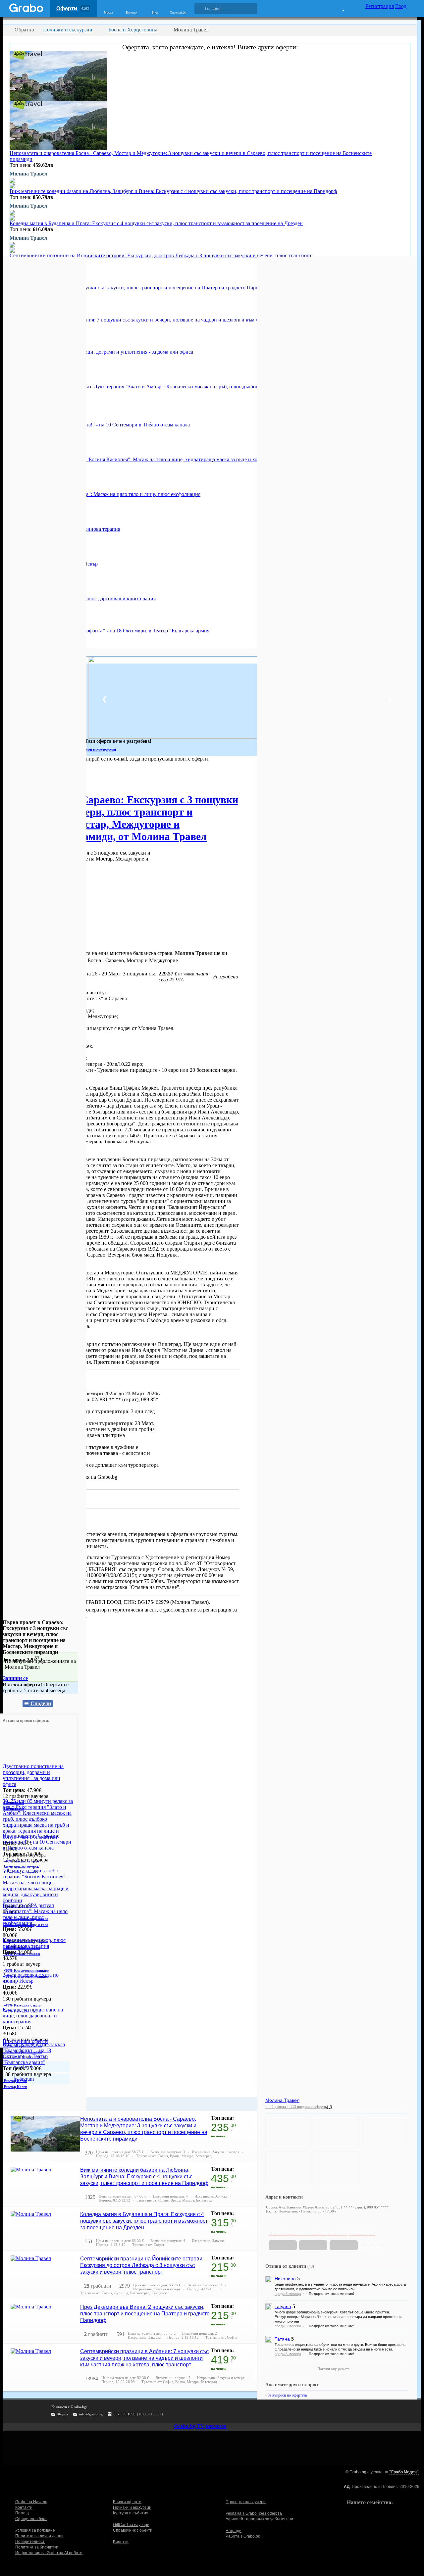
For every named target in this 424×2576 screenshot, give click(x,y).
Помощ (22, 2513)
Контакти (24, 2507)
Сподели (41, 1703)
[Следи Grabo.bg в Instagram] (224, 2411)
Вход (401, 6)
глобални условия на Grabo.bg (83, 1477)
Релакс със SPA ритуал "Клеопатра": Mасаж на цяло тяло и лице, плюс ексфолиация (105, 494)
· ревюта (276, 2106)
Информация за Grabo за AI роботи (49, 2553)
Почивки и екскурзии (132, 2507)
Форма (63, 2414)
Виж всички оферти (25, 2041)
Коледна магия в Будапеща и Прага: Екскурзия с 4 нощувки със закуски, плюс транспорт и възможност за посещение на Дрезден (156, 223)
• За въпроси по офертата (286, 2395)
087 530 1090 (125, 2414)
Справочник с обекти (133, 2530)
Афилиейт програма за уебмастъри (259, 2519)
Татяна (282, 2339)
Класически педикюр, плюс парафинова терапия (34, 1943)
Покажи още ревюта (333, 2369)
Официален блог (31, 2519)
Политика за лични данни (39, 2536)
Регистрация (380, 6)
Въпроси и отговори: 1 (35, 1498)
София (10, 778)
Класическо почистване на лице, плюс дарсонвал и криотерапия (33, 2016)
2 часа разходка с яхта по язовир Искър (31, 1978)
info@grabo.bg (91, 2414)
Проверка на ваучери (246, 2502)
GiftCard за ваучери (131, 2525)
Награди (234, 2531)
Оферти (73, 8)
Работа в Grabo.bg (243, 2536)
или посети (372, 2245)
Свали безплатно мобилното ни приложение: (322, 2233)
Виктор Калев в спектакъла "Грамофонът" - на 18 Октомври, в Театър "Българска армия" (111, 631)
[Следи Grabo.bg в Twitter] (238, 2411)
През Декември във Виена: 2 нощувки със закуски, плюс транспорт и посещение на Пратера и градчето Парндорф (140, 288)
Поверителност (30, 2542)
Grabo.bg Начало (31, 2502)
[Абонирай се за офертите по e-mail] (210, 2411)
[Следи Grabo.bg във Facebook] (251, 2411)
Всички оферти (127, 2502)
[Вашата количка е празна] (339, 8)
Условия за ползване (35, 2530)
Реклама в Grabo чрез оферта (254, 2513)
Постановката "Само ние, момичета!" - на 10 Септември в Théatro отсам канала (100, 425)
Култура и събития (131, 2513)
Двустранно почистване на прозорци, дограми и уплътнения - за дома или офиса (101, 352)
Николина (285, 2279)
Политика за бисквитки (37, 2547)
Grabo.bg (358, 2472)
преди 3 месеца (288, 2294)
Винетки (121, 2542)
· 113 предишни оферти (306, 2106)
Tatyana (283, 2306)
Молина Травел (60, 1521)
